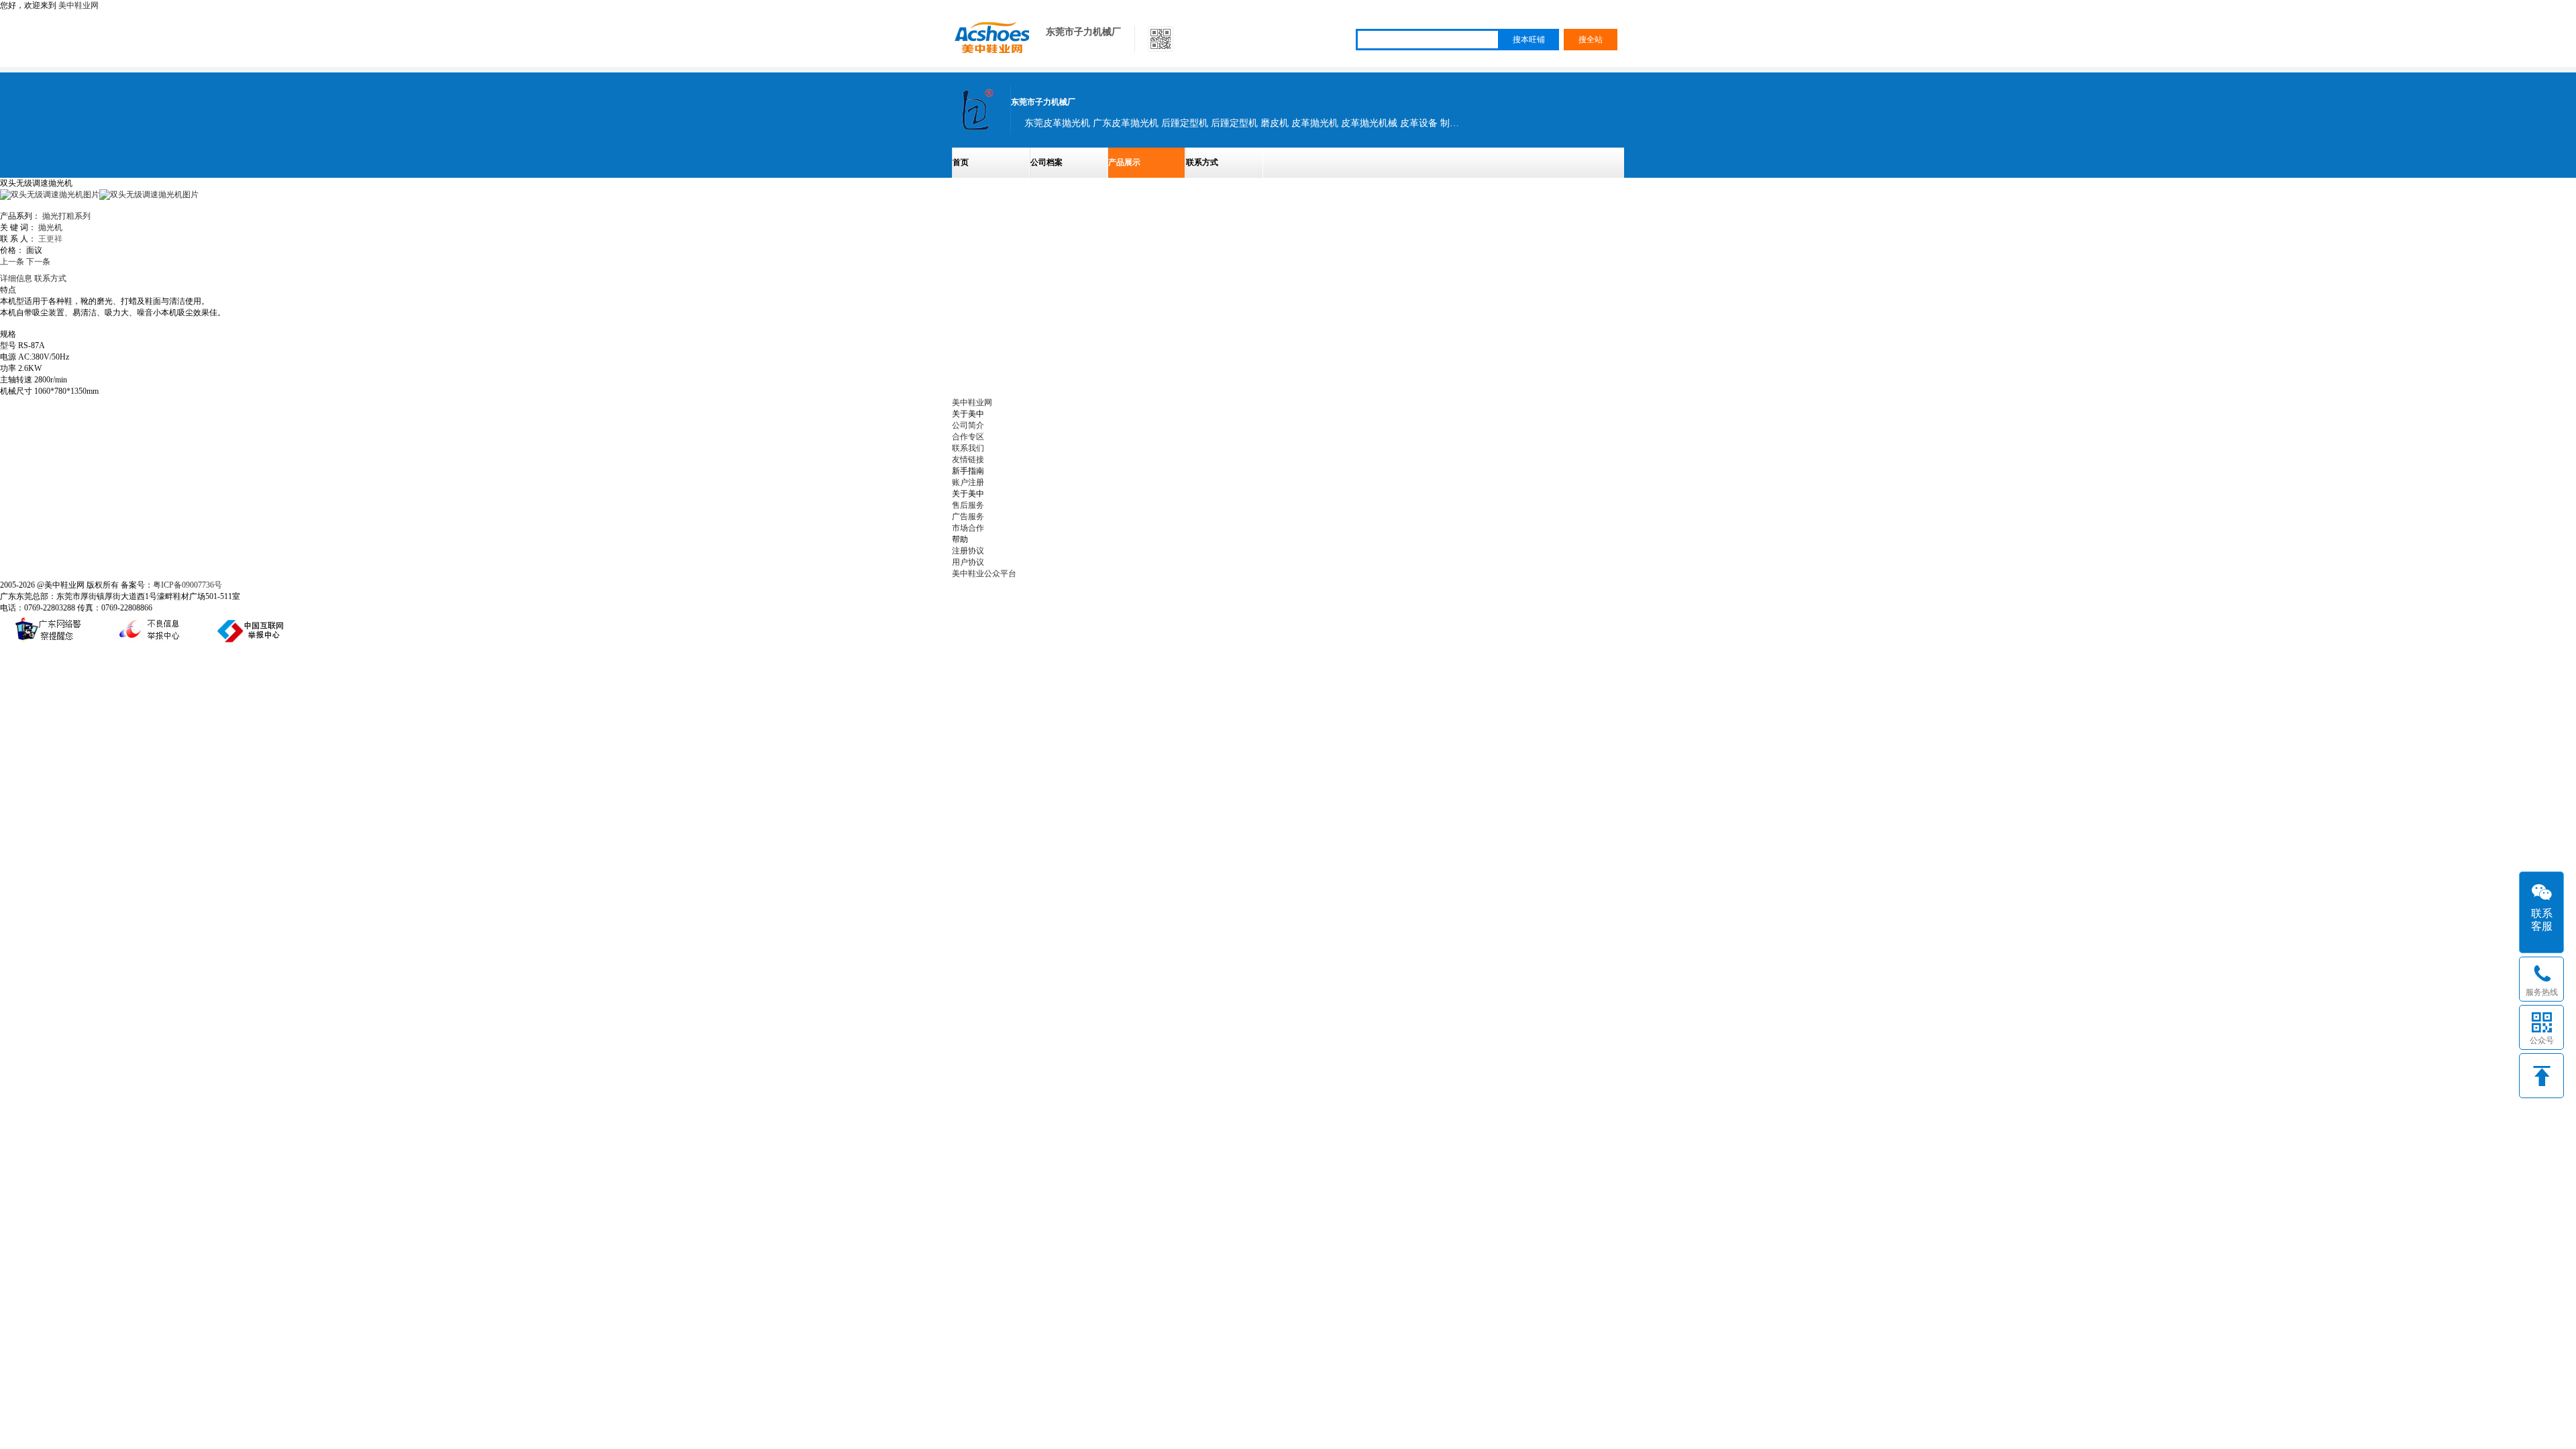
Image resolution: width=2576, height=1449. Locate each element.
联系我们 (968, 448)
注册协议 (968, 551)
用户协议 (968, 562)
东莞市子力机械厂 (1083, 32)
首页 (961, 162)
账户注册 (968, 482)
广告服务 (968, 517)
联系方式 (1202, 162)
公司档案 (1046, 162)
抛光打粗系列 (66, 216)
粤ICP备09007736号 (187, 585)
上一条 (12, 262)
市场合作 (968, 528)
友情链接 (968, 460)
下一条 (38, 262)
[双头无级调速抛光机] (149, 195)
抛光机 (50, 227)
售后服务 (968, 505)
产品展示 (1124, 162)
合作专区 (968, 437)
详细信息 (16, 278)
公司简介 (968, 425)
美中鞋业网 (78, 5)
